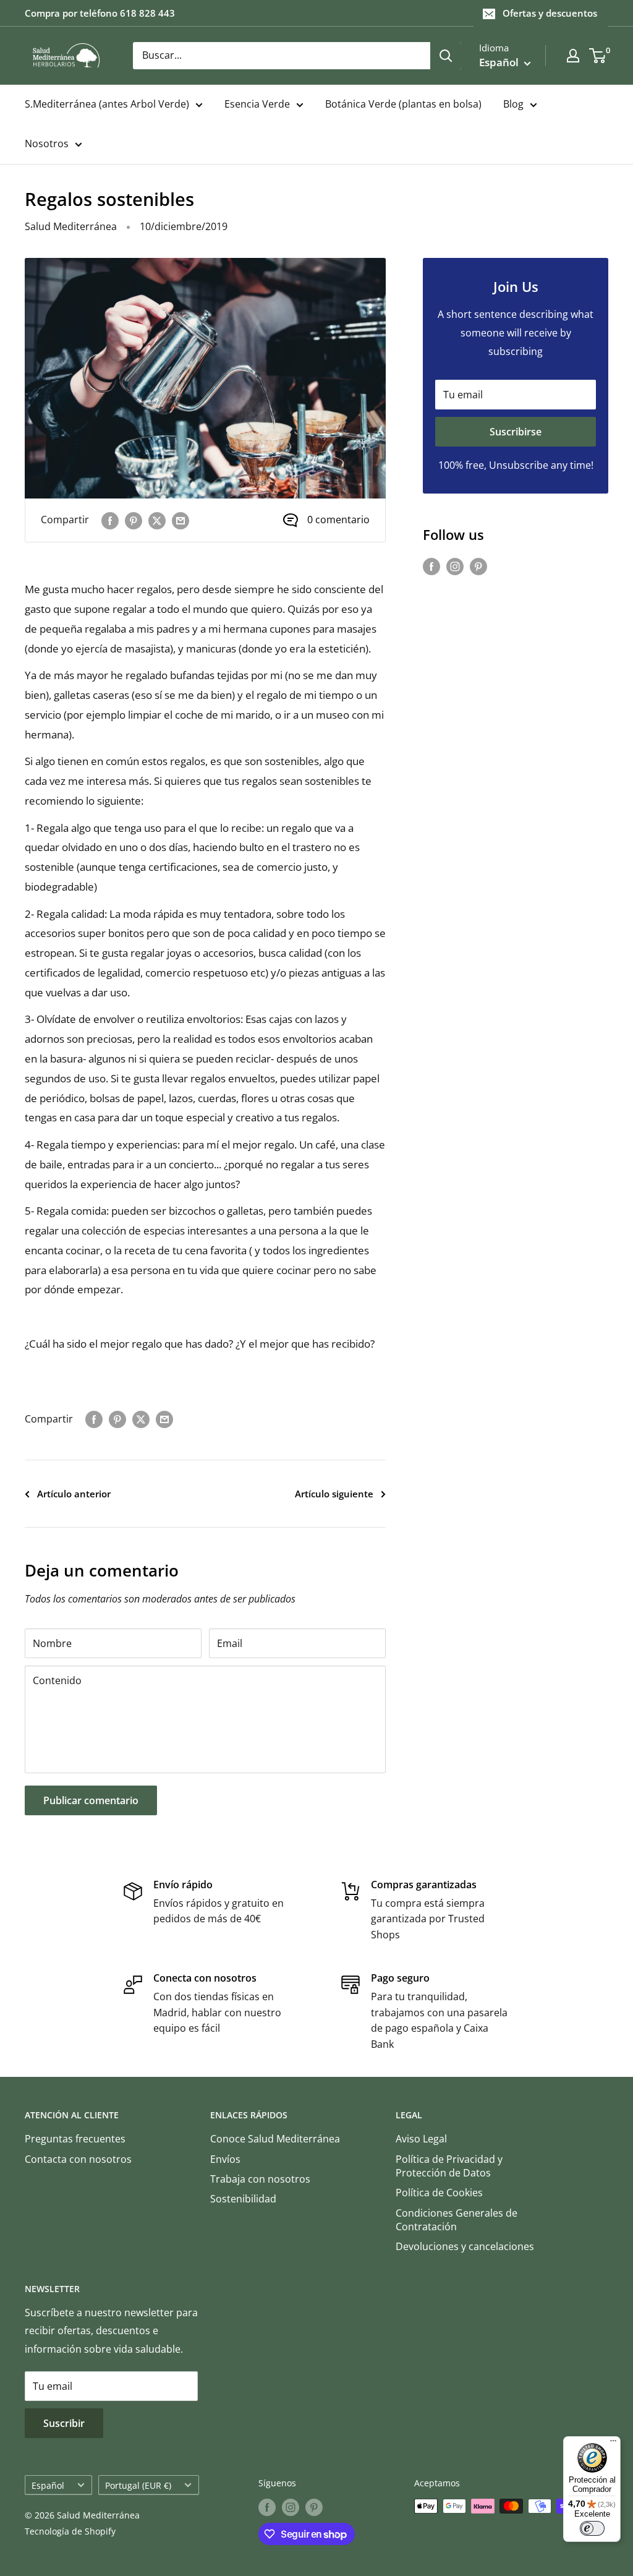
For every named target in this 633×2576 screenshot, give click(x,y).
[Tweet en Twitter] (157, 520)
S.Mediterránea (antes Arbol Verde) (107, 104)
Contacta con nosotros (78, 2159)
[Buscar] (446, 56)
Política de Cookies (439, 2193)
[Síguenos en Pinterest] (478, 567)
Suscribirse (516, 432)
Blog (513, 104)
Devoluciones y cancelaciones (465, 2246)
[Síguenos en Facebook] (431, 567)
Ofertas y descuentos (550, 13)
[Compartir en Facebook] (110, 520)
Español (48, 2485)
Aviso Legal (421, 2139)
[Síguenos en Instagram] (455, 567)
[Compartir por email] (181, 520)
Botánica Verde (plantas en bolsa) (403, 104)
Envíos (225, 2159)
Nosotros (47, 143)
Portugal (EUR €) (138, 2485)
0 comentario (338, 520)
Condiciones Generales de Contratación (457, 2220)
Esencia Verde (257, 104)
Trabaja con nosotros (260, 2179)
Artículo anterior (74, 1494)
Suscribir (64, 2423)
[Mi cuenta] (573, 56)
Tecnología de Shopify (70, 2531)
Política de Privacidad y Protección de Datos (449, 2166)
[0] (598, 56)
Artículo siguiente (334, 1494)
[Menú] (613, 2444)
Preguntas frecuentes (75, 2139)
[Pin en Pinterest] (134, 520)
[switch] (592, 2528)
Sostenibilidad (243, 2199)
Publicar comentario (91, 1800)
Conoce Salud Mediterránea (275, 2139)
